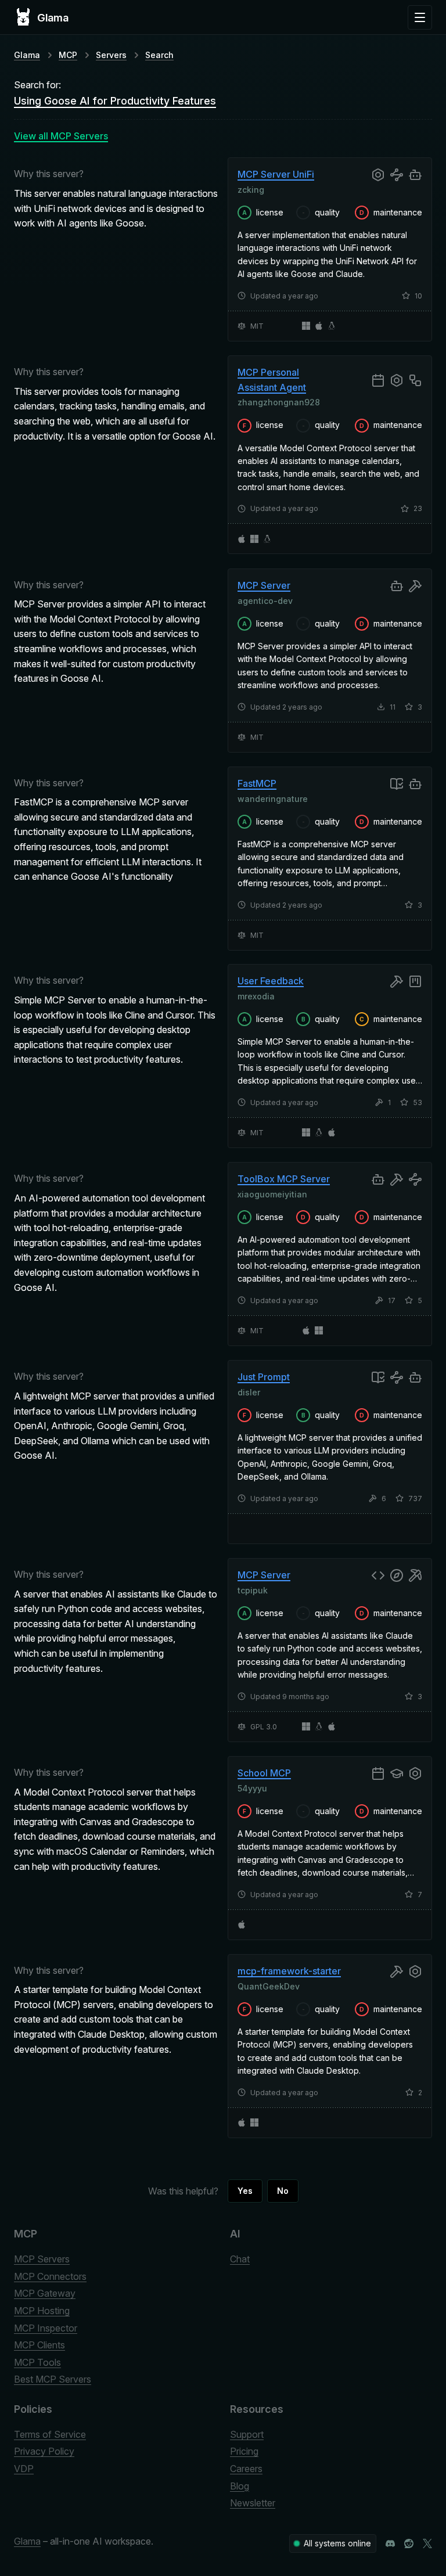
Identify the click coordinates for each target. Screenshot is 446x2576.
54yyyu (252, 1788)
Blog (240, 2486)
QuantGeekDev (269, 1986)
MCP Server (264, 585)
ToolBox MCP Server (284, 1179)
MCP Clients (39, 2345)
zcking (251, 190)
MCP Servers (42, 2259)
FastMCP (257, 783)
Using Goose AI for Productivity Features (115, 101)
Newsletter (253, 2503)
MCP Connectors (50, 2276)
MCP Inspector (46, 2328)
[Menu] (420, 17)
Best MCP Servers (53, 2379)
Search (159, 55)
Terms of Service (50, 2434)
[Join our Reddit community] (409, 2543)
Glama (27, 55)
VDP (24, 2469)
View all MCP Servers (61, 136)
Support (247, 2434)
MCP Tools (37, 2362)
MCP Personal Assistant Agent (272, 380)
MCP (68, 55)
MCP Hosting (42, 2311)
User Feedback (271, 981)
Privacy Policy (44, 2451)
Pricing (244, 2451)
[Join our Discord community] (390, 2543)
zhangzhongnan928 (279, 402)
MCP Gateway (45, 2293)
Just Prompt (264, 1377)
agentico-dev (265, 600)
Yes (245, 2191)
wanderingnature (273, 798)
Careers (246, 2469)
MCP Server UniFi (276, 174)
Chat (240, 2259)
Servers (111, 55)
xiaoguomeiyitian (272, 1194)
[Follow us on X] (427, 2543)
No (283, 2191)
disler (249, 1392)
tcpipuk (253, 1590)
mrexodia (256, 996)
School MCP (264, 1773)
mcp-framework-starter (289, 1971)
